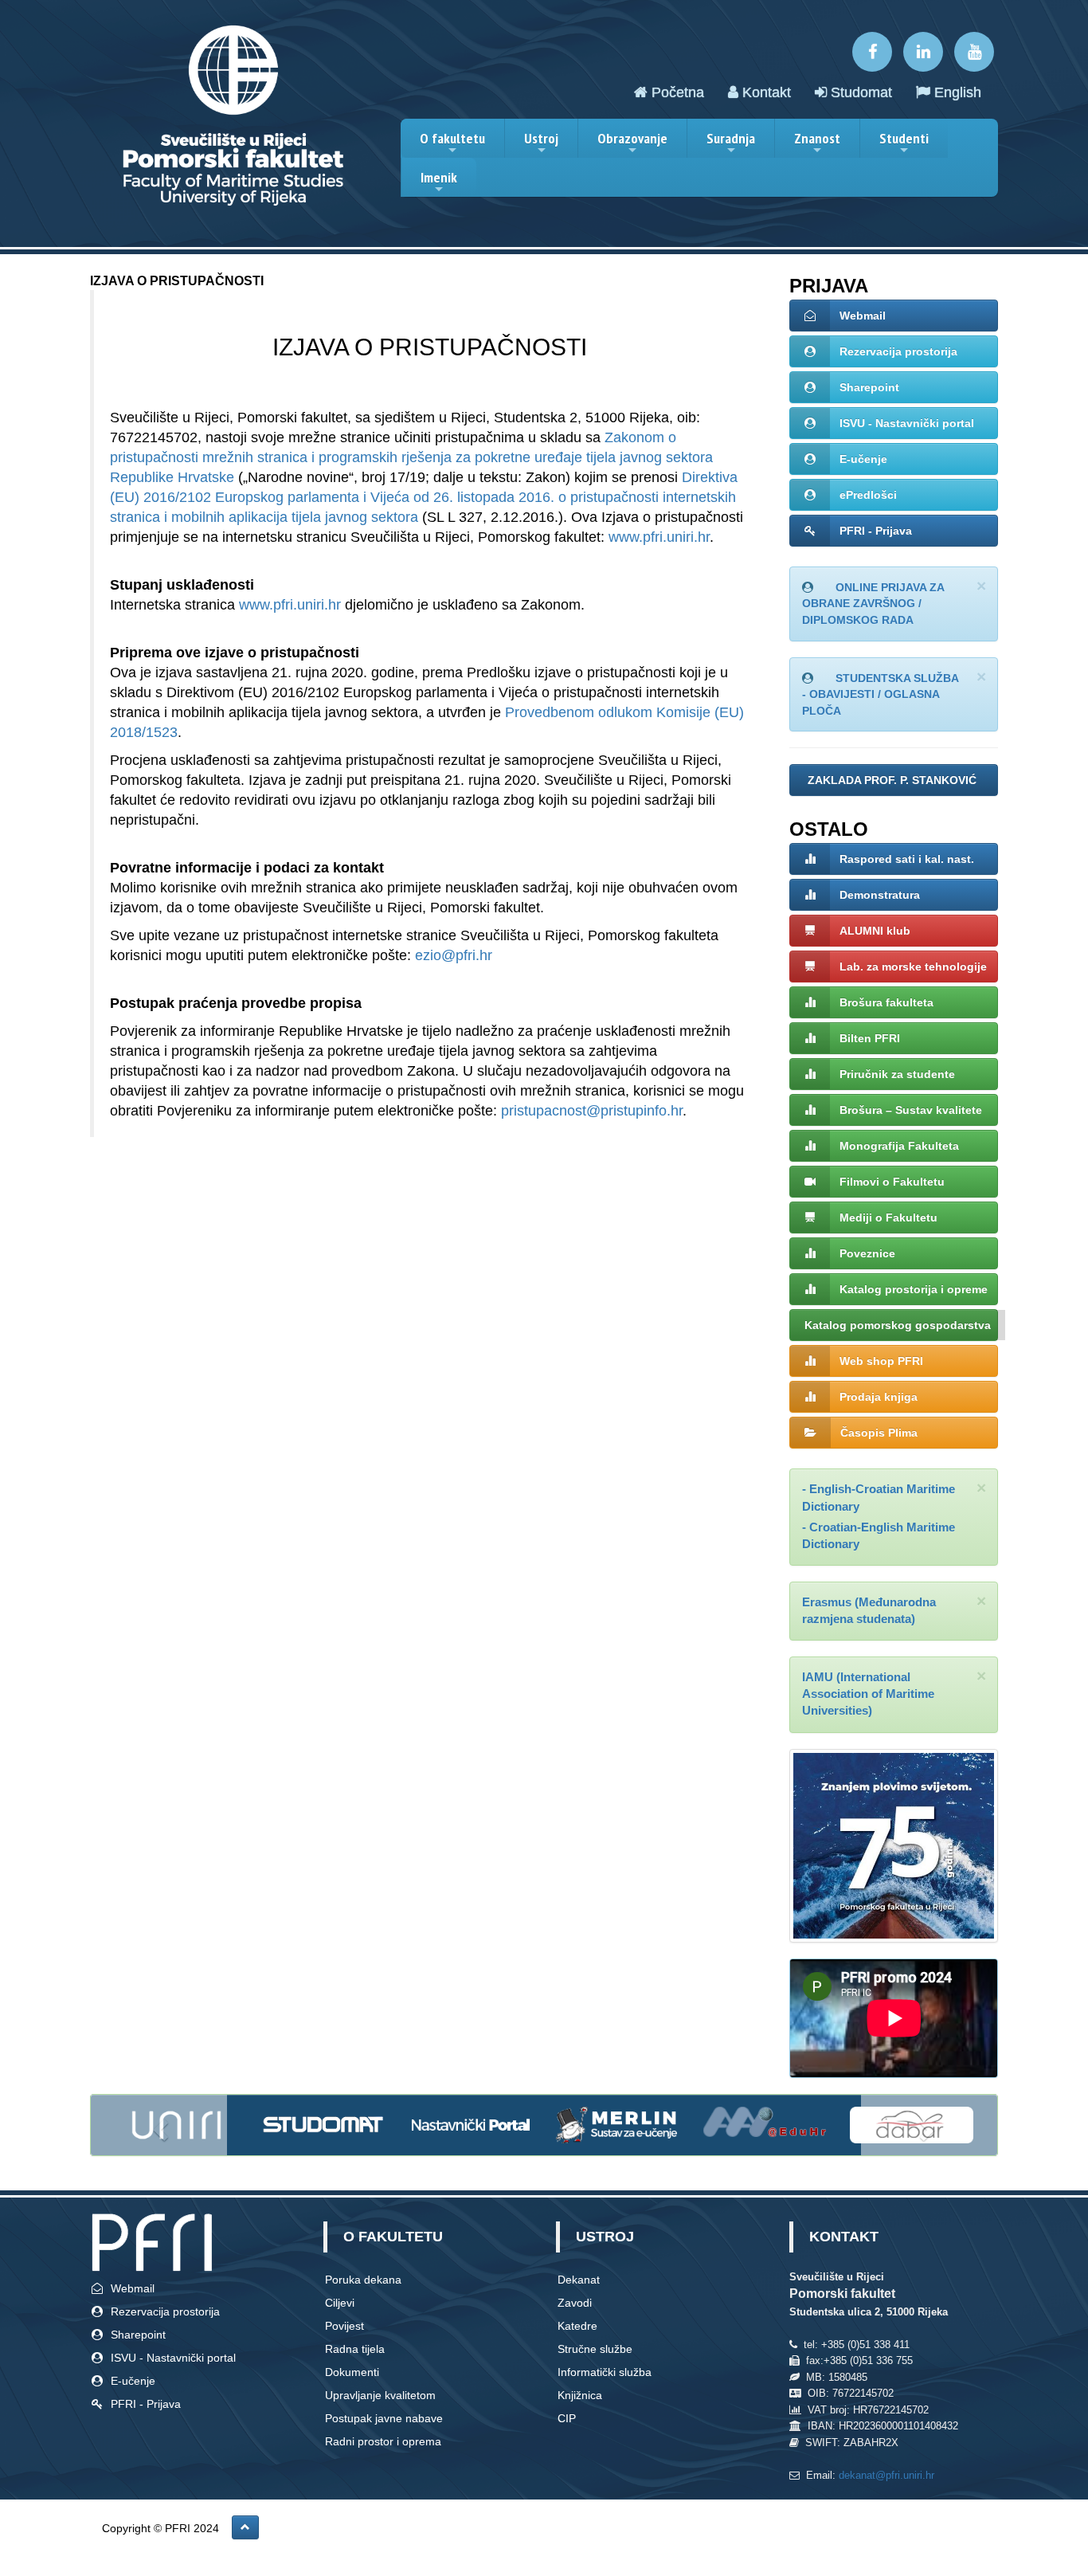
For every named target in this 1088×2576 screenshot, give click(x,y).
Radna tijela (355, 2349)
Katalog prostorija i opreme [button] (914, 1289)
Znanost (817, 143)
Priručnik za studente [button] (897, 1074)
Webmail (863, 316)
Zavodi (575, 2303)
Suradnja (731, 143)
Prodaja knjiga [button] (879, 1397)
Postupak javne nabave (384, 2418)
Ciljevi (340, 2303)
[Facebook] (872, 52)
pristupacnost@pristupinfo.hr (592, 1111)
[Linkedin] (923, 52)
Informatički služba (605, 2372)
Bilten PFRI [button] (870, 1038)
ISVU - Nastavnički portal (907, 423)
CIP (567, 2418)
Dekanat (579, 2280)
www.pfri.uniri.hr (659, 537)
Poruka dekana (363, 2280)
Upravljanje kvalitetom (380, 2395)
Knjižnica (580, 2395)
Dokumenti (352, 2372)
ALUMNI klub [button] (875, 931)
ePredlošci (868, 495)
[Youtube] (974, 52)
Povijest (344, 2326)
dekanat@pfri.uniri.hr (886, 2475)
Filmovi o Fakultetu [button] (892, 1182)
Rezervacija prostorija (898, 351)
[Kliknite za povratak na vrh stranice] (245, 2527)
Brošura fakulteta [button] (886, 1002)
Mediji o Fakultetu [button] (888, 1217)
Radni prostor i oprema (383, 2441)
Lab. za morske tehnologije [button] (913, 966)
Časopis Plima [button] (879, 1433)
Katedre (577, 2326)
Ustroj (541, 143)
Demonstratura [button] (880, 895)
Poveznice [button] (867, 1253)
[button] (894, 780)
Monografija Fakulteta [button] (899, 1146)
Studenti (904, 143)
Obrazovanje (632, 143)
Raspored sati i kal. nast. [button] (907, 859)
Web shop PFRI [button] (881, 1361)
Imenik (439, 182)
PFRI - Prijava (876, 531)
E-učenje (863, 459)
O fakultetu (452, 143)
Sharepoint (869, 387)
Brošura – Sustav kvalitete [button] (911, 1110)
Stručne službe (595, 2349)
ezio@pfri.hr (454, 955)
